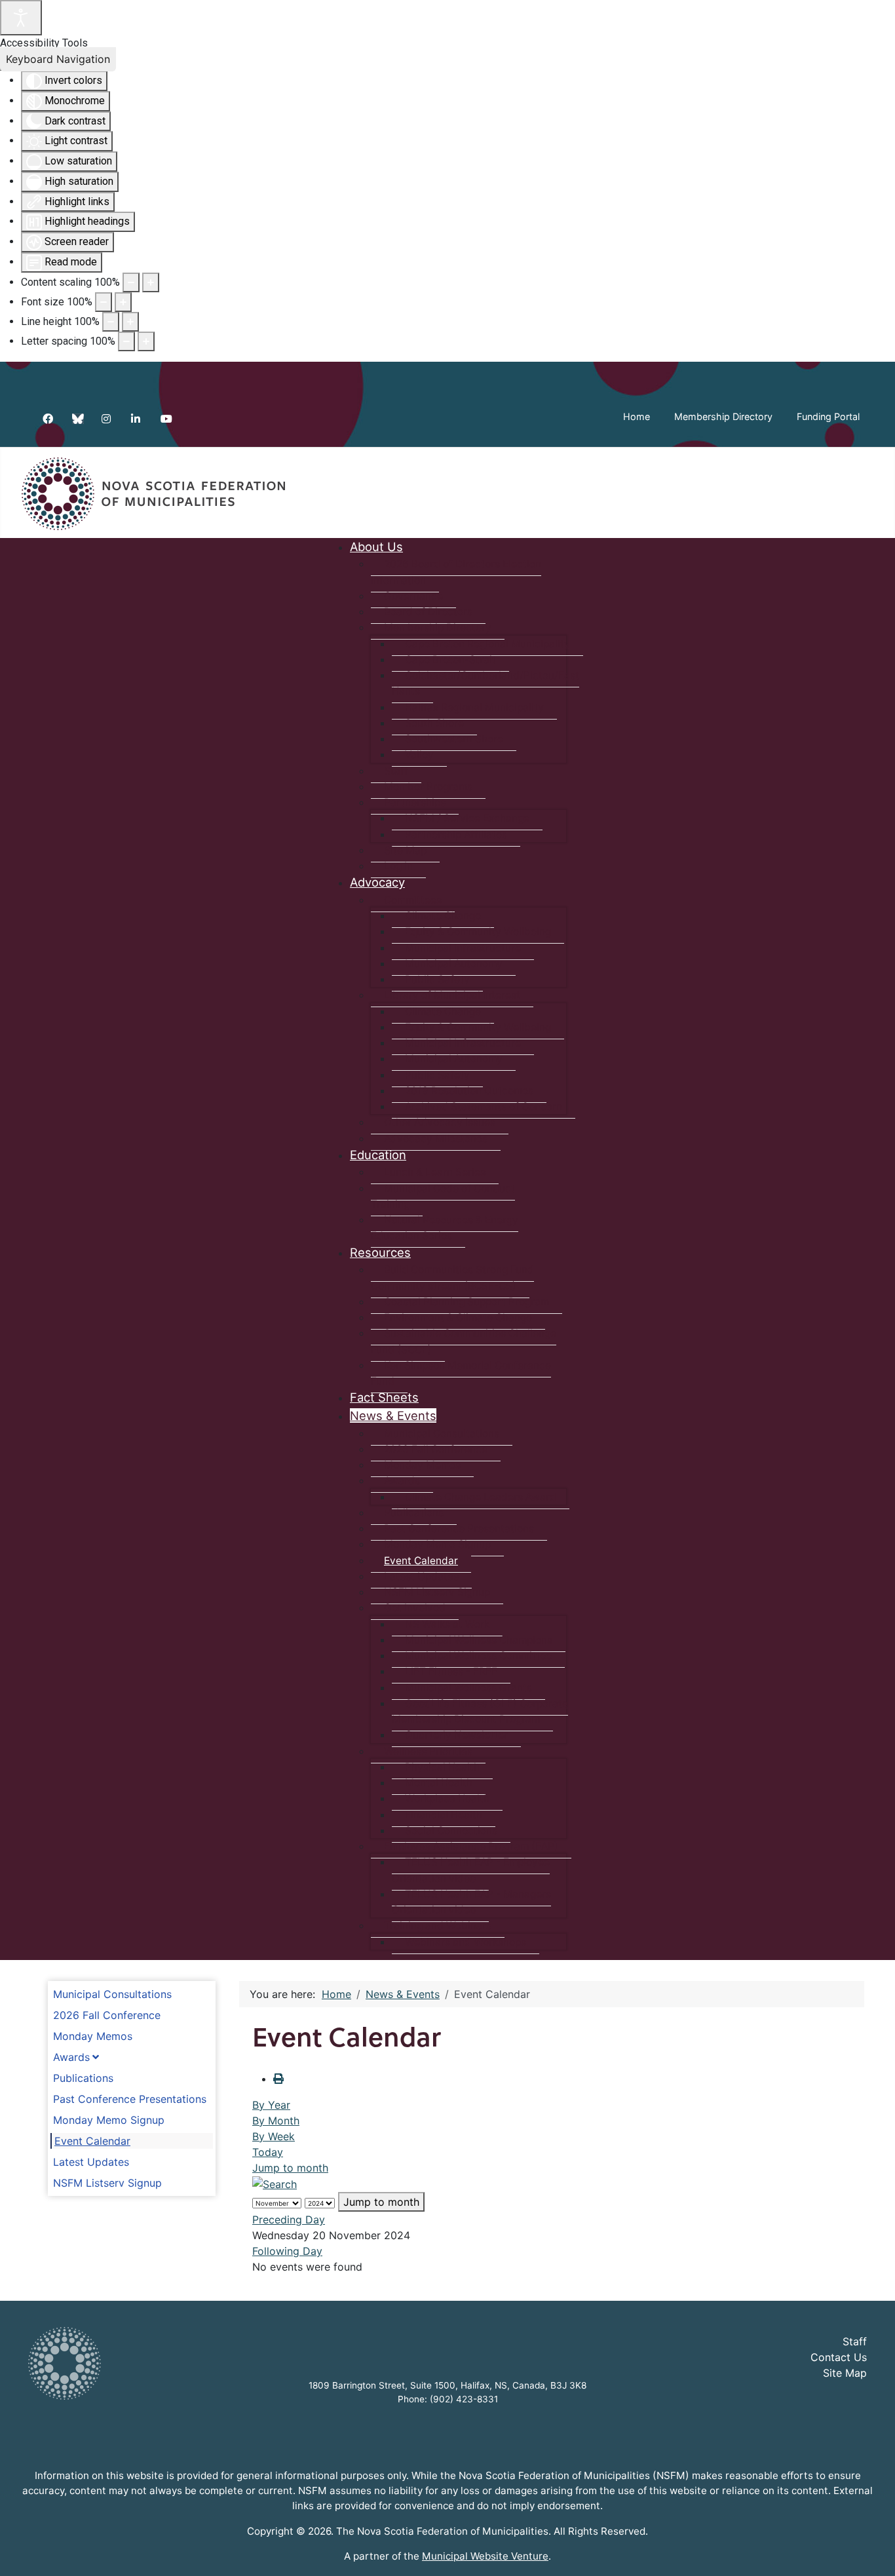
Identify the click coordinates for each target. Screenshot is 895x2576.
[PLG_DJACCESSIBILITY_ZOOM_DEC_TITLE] (131, 282)
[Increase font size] (123, 302)
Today (268, 2152)
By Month (276, 2121)
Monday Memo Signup (109, 2120)
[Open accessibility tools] (21, 18)
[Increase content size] (151, 282)
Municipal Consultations (112, 1994)
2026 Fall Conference (107, 2015)
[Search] (275, 2183)
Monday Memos (93, 2036)
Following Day (287, 2251)
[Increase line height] (130, 322)
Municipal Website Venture (485, 2556)
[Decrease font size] (104, 302)
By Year (271, 2105)
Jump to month (290, 2168)
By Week (274, 2136)
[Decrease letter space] (126, 341)
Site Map (845, 2373)
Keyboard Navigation (58, 59)
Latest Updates (91, 2162)
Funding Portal (828, 416)
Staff (855, 2341)
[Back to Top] (872, 2552)
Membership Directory (723, 416)
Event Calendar (92, 2141)
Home (637, 416)
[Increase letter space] (146, 341)
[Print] (278, 2079)
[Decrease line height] (111, 322)
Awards (71, 2057)
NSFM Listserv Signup (107, 2183)
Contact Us (839, 2357)
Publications (83, 2078)
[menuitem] (376, 547)
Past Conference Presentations (130, 2099)
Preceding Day (289, 2220)
